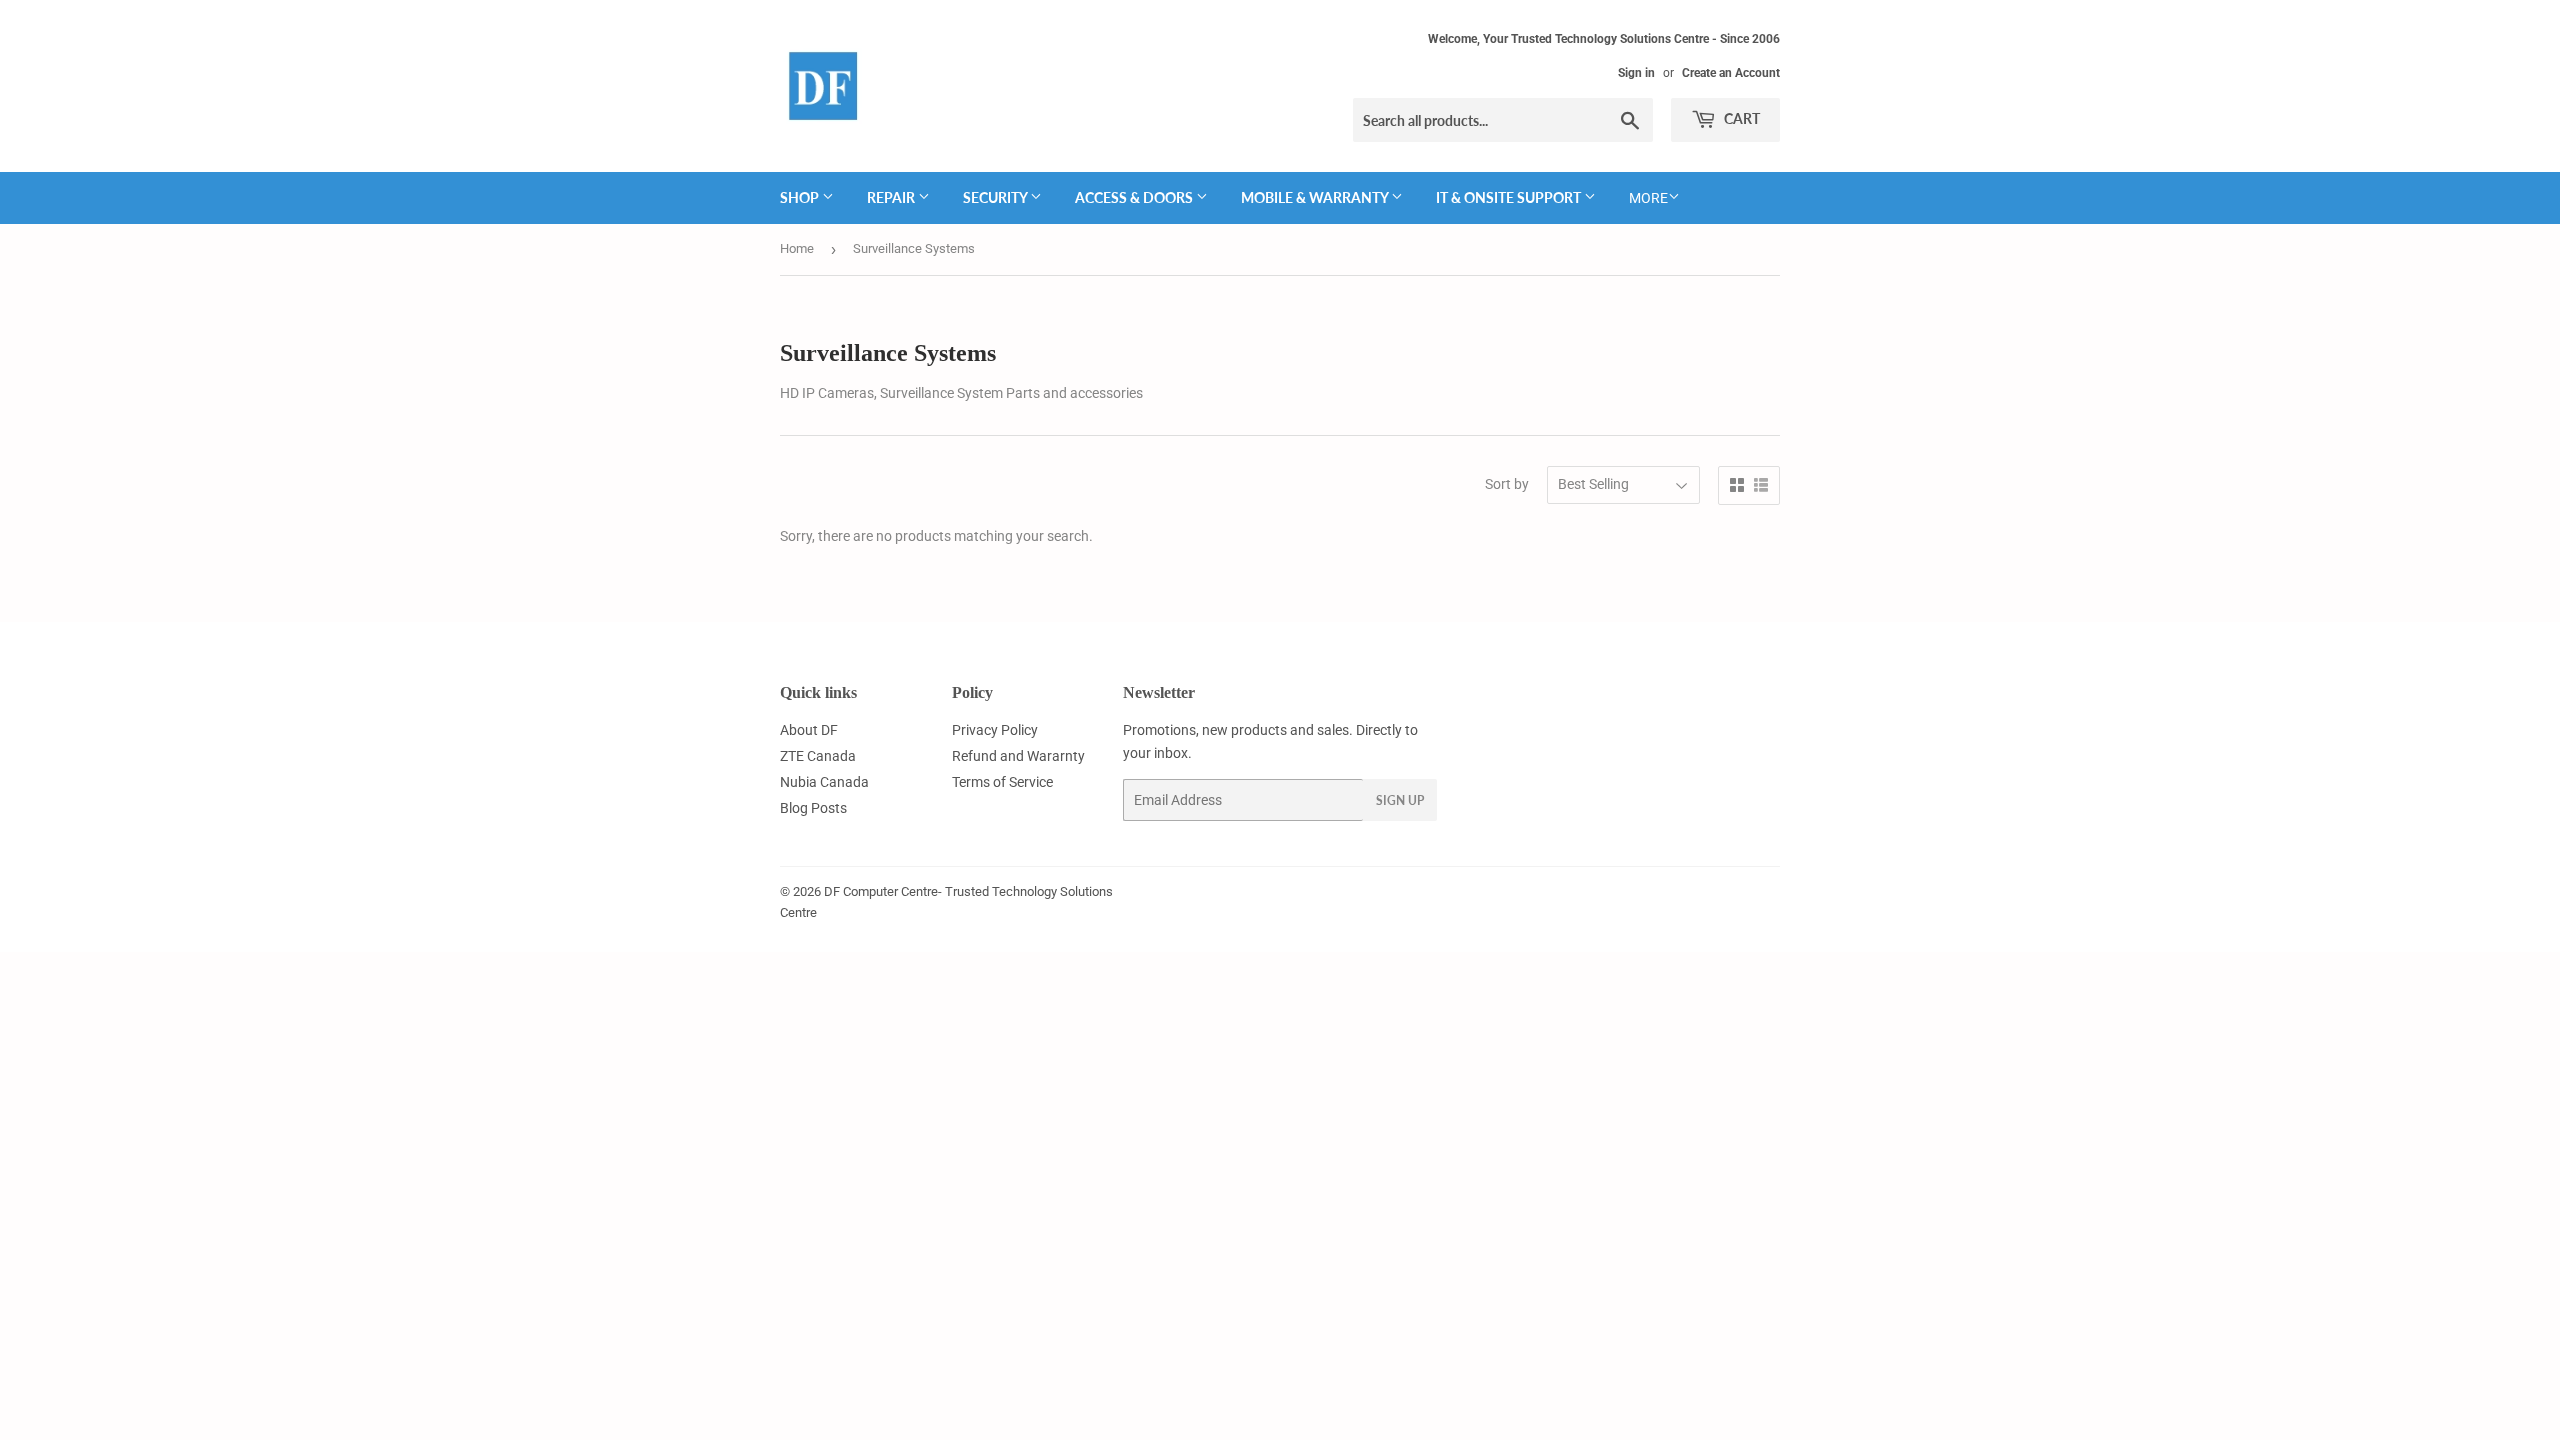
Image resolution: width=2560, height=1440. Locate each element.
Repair (892, 197)
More (1648, 198)
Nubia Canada (824, 782)
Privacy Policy (995, 730)
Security (996, 197)
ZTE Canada (818, 756)
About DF (809, 730)
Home (797, 248)
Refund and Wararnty (1018, 756)
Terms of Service (1002, 782)
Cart (1740, 118)
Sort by (1507, 484)
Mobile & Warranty (1316, 197)
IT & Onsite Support (1510, 197)
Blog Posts (813, 808)
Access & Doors (1135, 197)
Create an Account (1731, 73)
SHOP (801, 197)
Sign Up (1400, 800)
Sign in (1636, 73)
